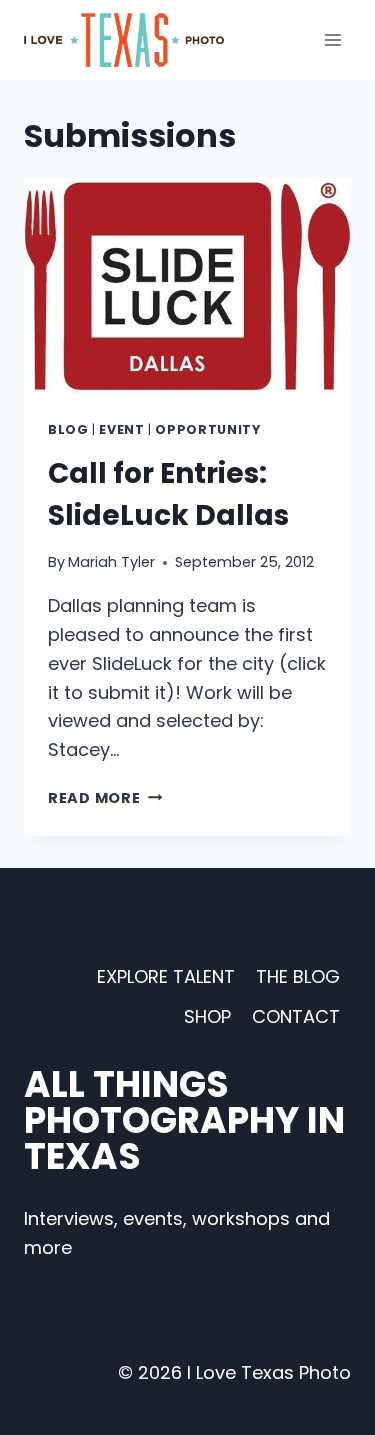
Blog (68, 429)
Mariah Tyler (111, 562)
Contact (296, 1016)
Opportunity (207, 429)
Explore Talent (166, 976)
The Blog (298, 976)
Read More (105, 798)
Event (121, 429)
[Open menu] (332, 39)
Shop (207, 1016)
